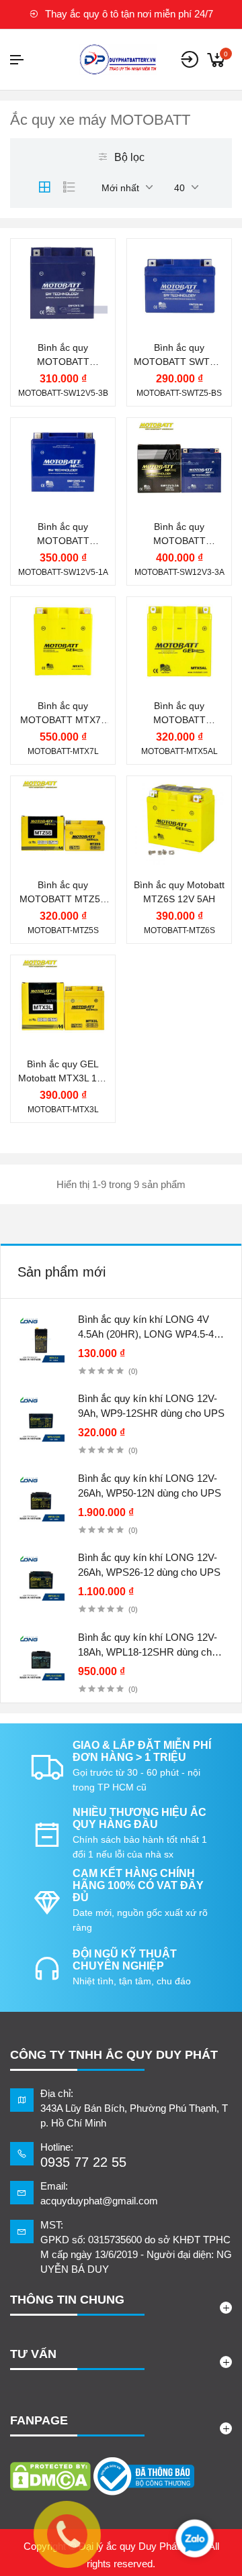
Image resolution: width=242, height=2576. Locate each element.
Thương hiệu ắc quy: (70, 248)
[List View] (69, 187)
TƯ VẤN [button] (33, 2354)
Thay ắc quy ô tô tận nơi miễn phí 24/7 (128, 14)
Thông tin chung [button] (67, 2300)
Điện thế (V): (63, 296)
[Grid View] (44, 187)
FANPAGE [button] (39, 2420)
